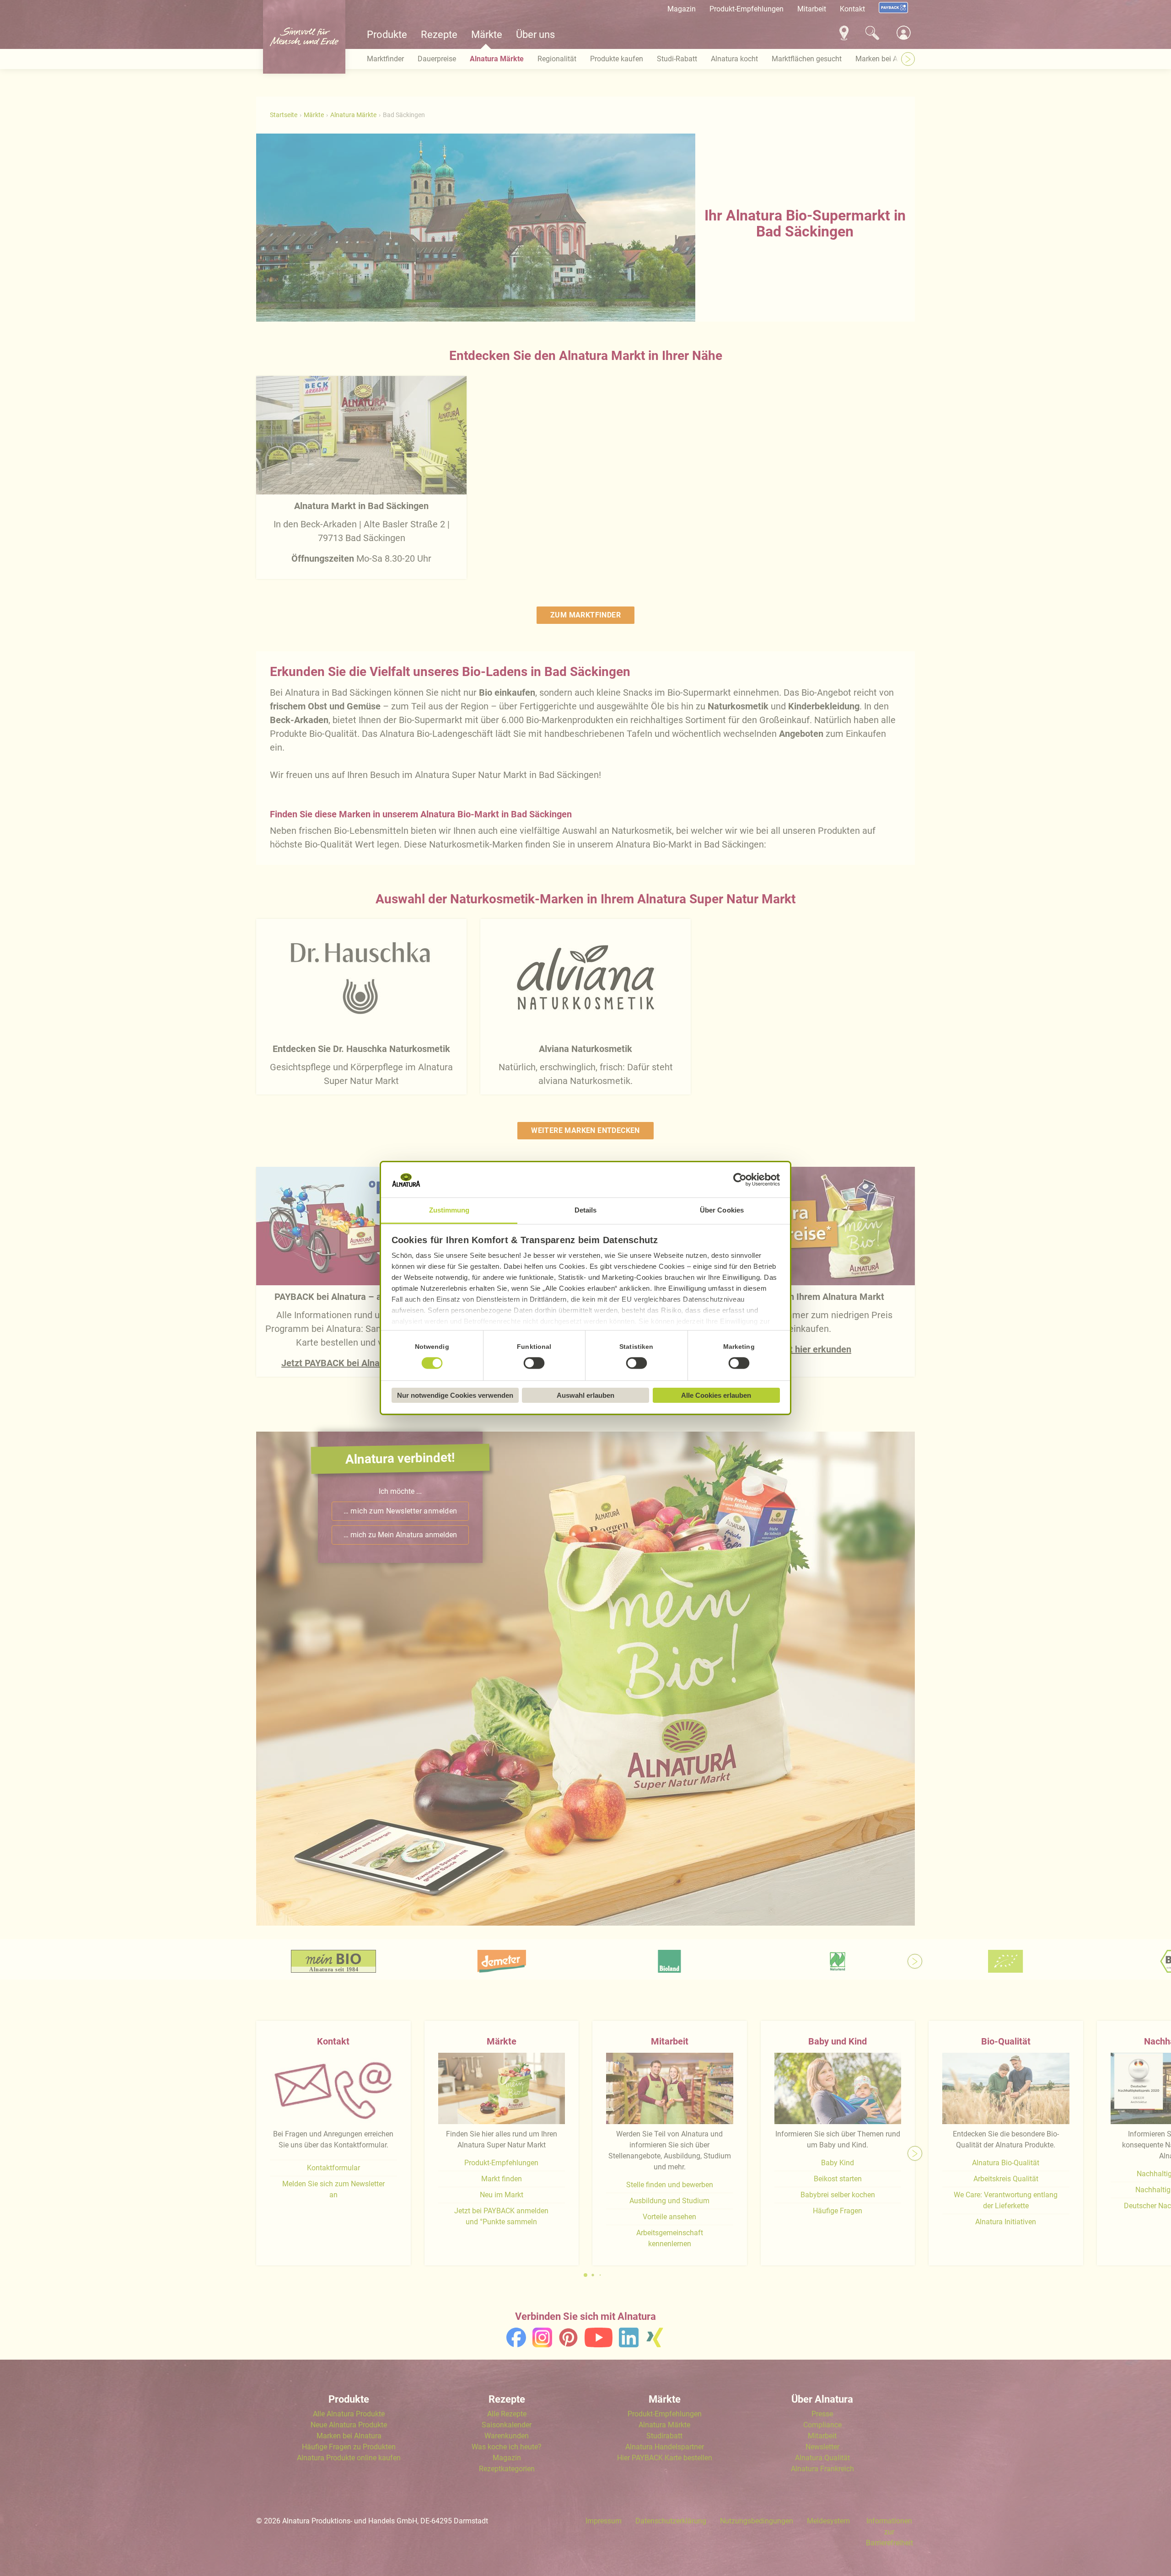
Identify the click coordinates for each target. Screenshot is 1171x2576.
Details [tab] (586, 1210)
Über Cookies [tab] (722, 1210)
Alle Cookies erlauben (716, 1395)
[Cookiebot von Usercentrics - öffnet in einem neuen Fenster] (740, 1180)
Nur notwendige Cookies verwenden (455, 1395)
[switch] (534, 1363)
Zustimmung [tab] (449, 1210)
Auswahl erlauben (585, 1395)
